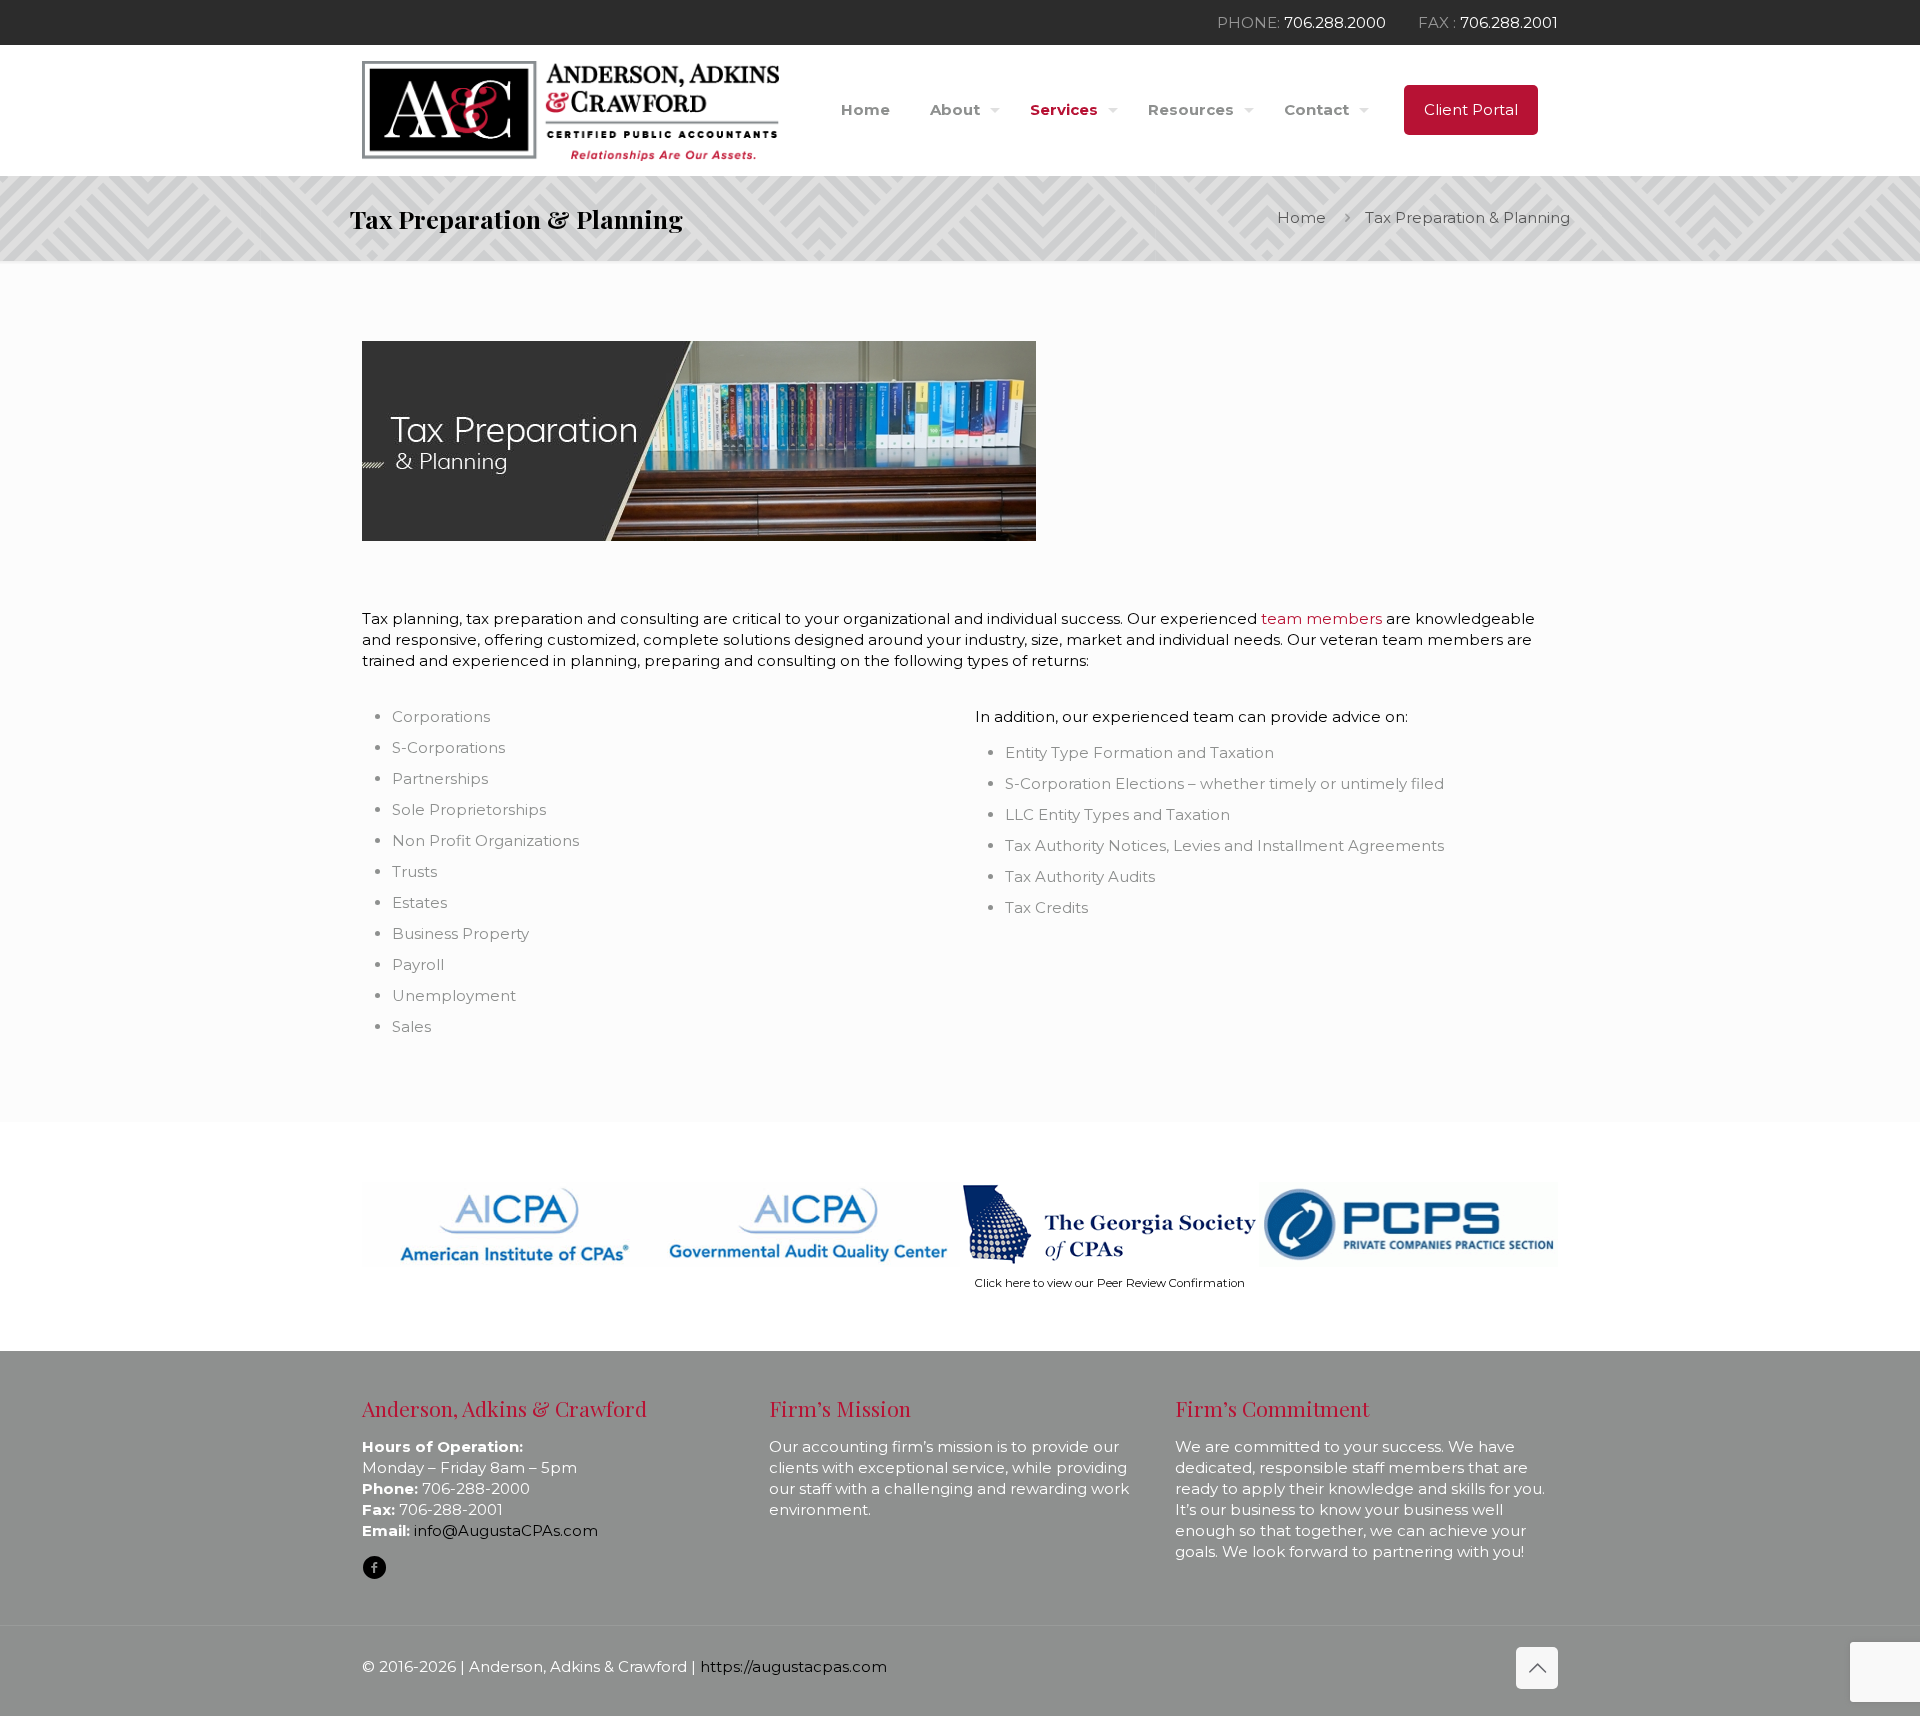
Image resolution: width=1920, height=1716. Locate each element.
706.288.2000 (1335, 22)
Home (1301, 217)
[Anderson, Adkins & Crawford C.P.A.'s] (570, 110)
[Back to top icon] (1537, 1668)
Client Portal (1471, 109)
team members (1323, 618)
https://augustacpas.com (793, 1666)
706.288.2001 (1509, 22)
